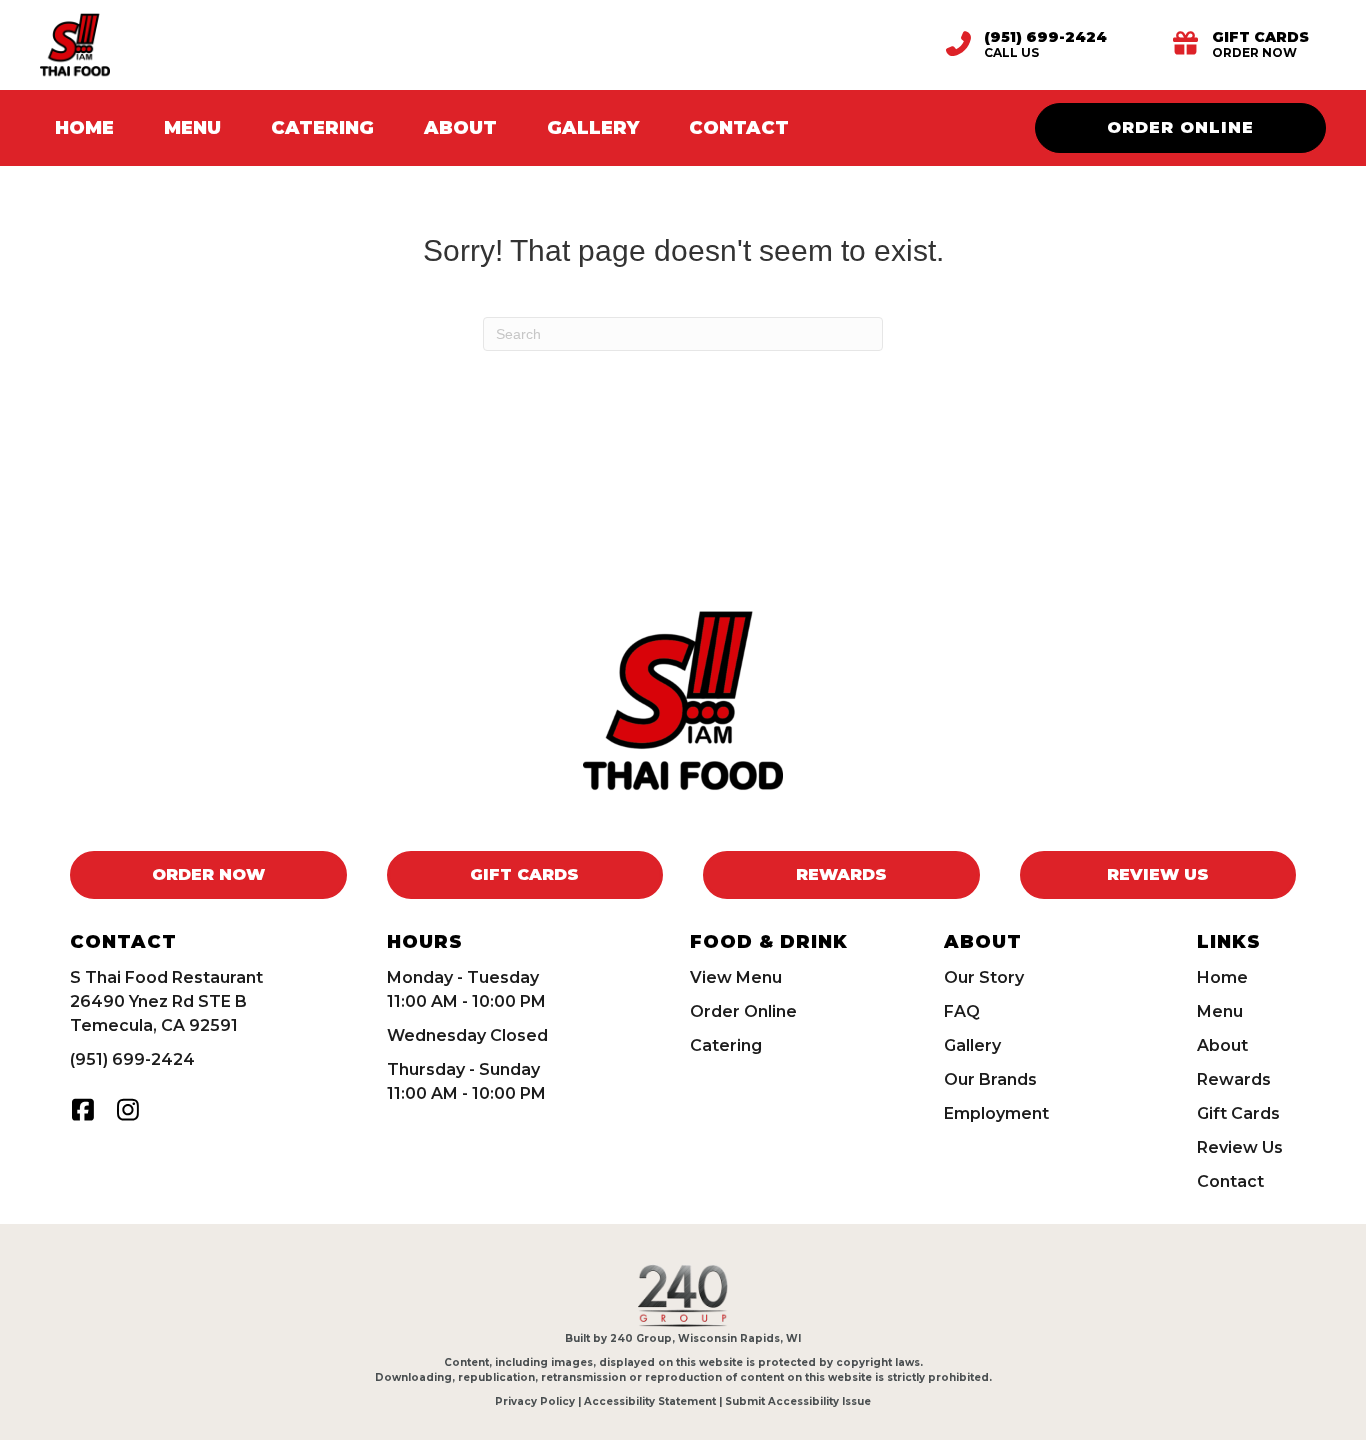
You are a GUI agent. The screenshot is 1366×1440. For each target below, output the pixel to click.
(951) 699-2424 (132, 1059)
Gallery (972, 1045)
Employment (996, 1113)
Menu (1220, 1011)
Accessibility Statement (650, 1401)
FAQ (962, 1011)
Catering (726, 1045)
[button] (82, 1109)
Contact (1230, 1181)
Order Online (743, 1011)
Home (1222, 977)
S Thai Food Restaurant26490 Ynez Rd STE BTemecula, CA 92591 (166, 1001)
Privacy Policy (535, 1401)
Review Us (1240, 1147)
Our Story (984, 977)
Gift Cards (1238, 1113)
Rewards (1234, 1079)
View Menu (736, 977)
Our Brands (990, 1079)
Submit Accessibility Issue (798, 1401)
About (1222, 1045)
